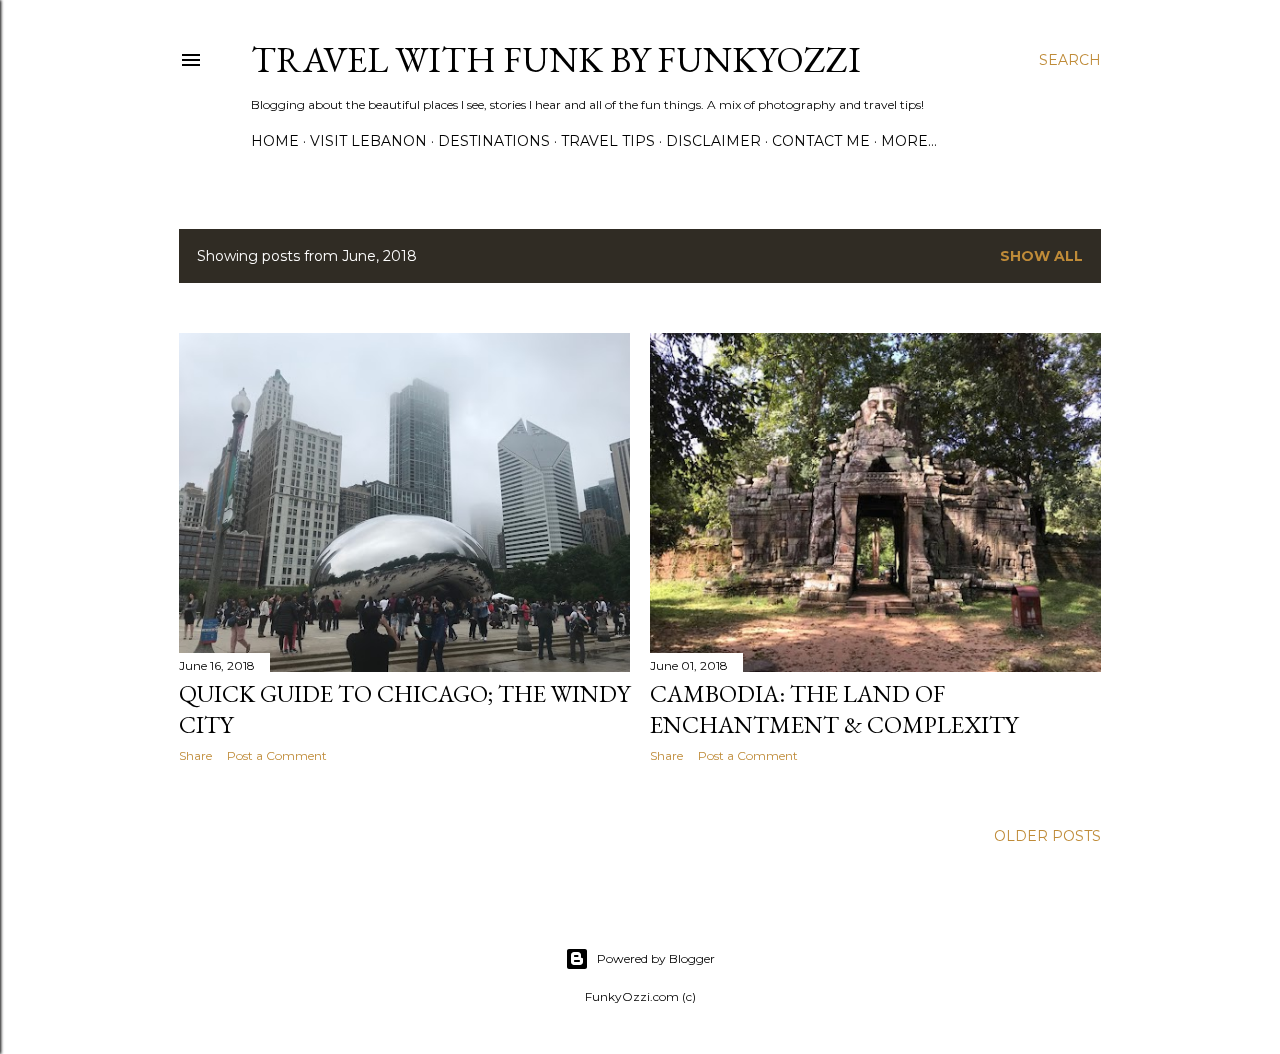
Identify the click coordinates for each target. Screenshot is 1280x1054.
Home (275, 141)
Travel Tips (608, 141)
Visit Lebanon (368, 141)
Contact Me (821, 141)
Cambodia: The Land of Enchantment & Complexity (834, 709)
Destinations (494, 141)
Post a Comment (277, 755)
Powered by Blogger (656, 958)
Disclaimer (713, 141)
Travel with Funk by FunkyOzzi (556, 59)
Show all (1041, 256)
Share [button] (195, 755)
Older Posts (1047, 836)
